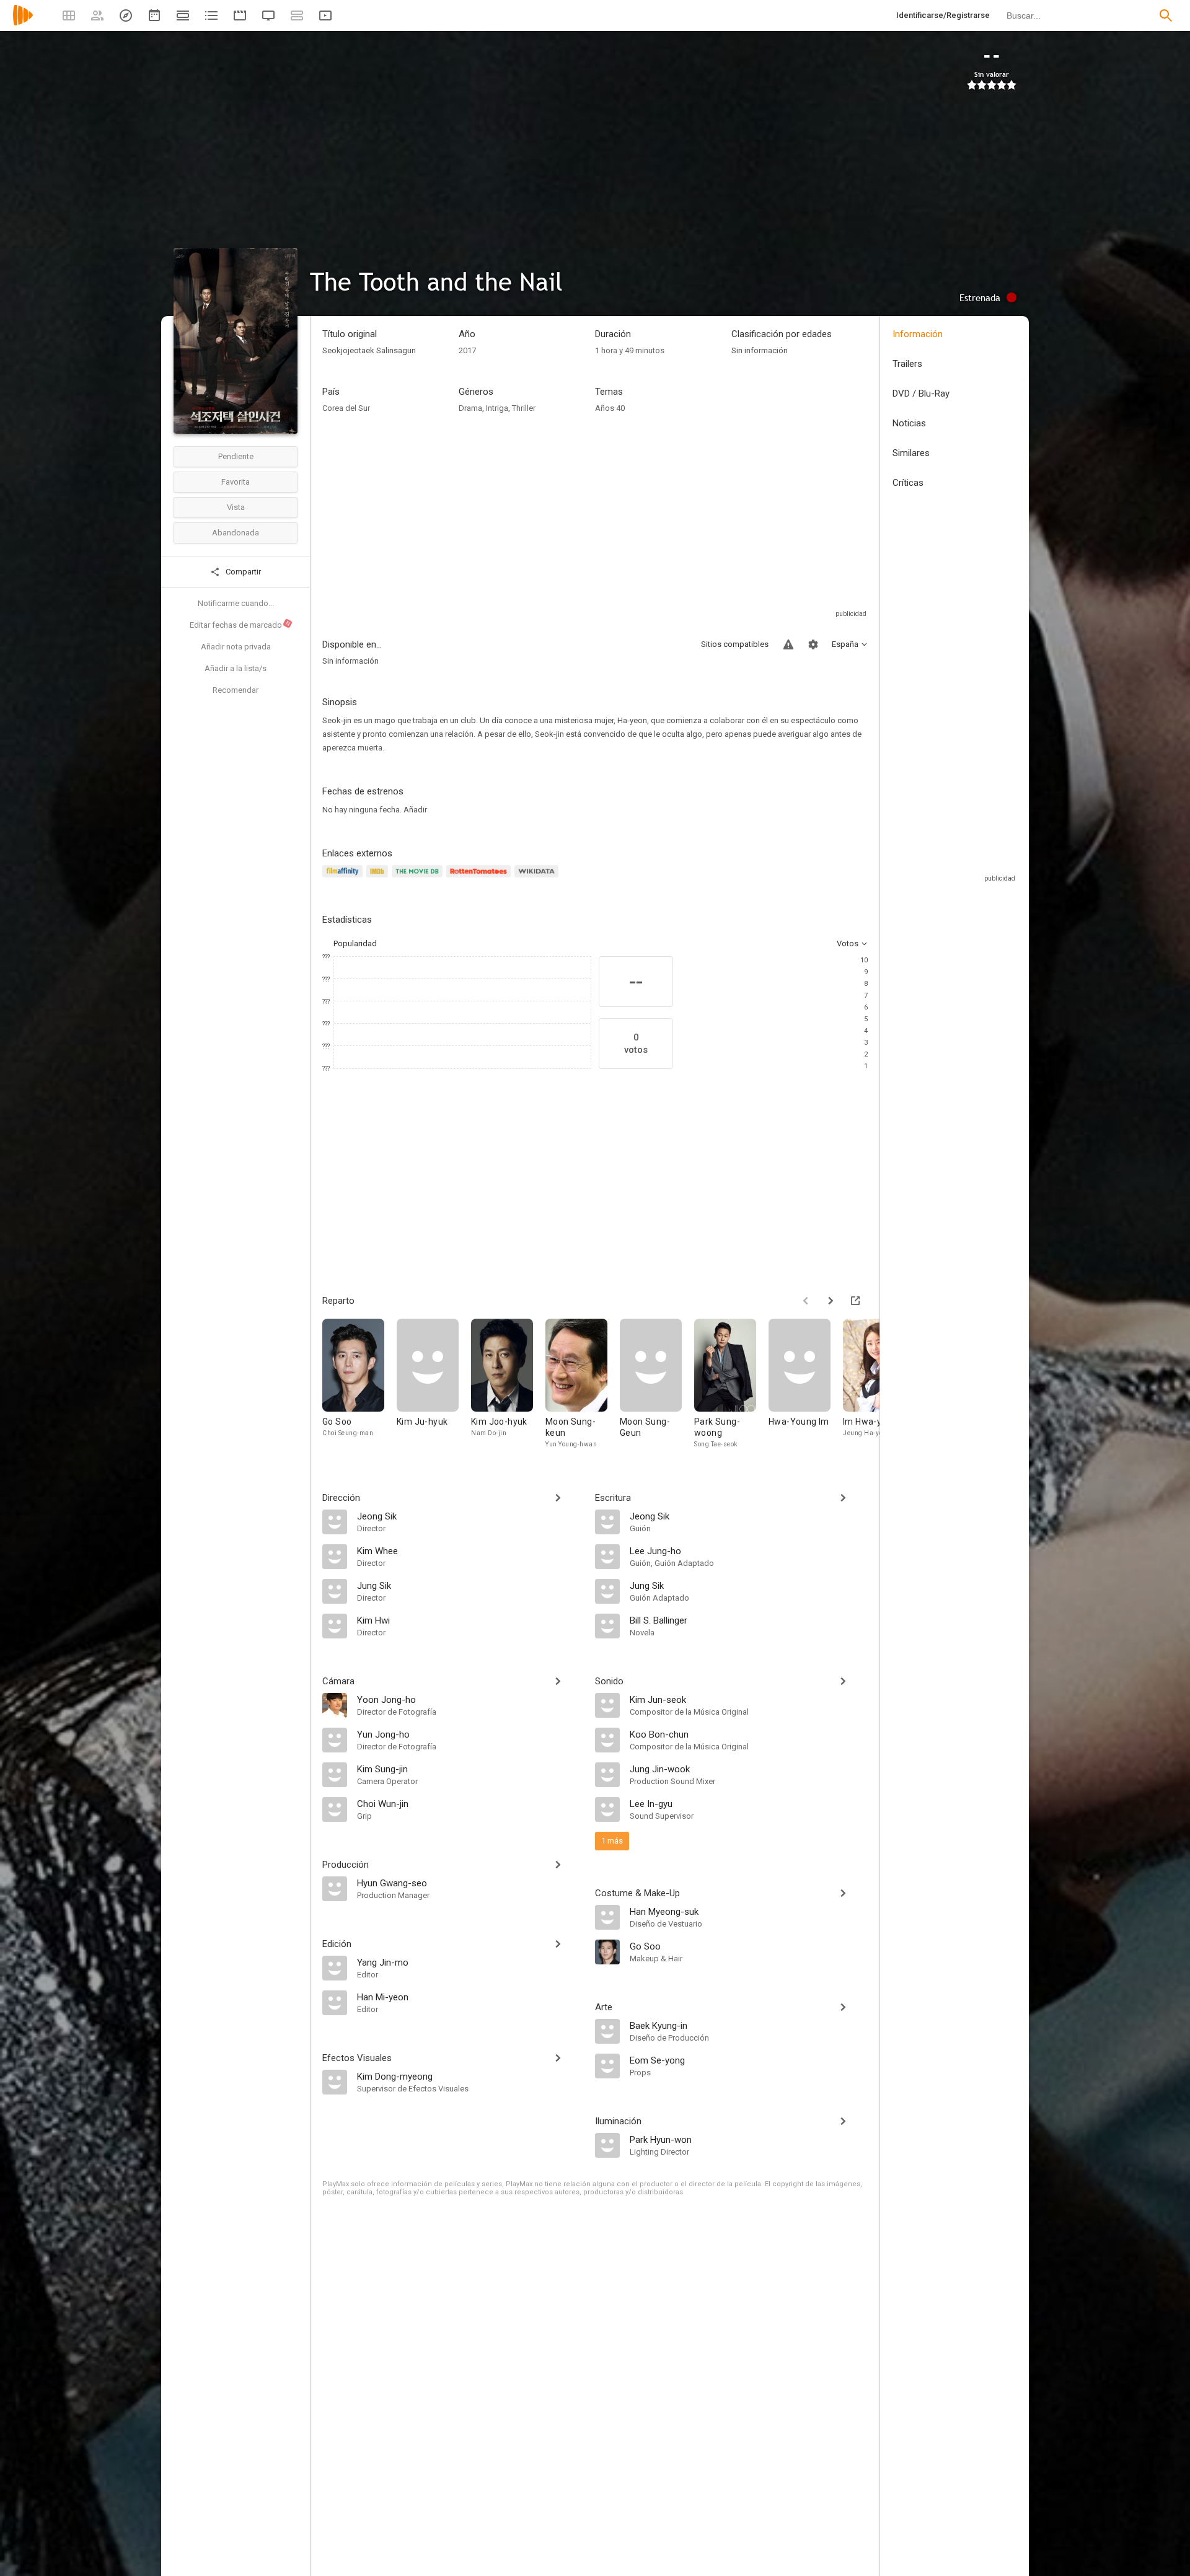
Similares (911, 453)
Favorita (236, 482)
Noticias (909, 423)
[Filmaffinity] (344, 878)
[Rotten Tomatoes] (481, 878)
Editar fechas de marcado (240, 625)
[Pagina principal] (23, 23)
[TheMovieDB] (419, 878)
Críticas (908, 483)
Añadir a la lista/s (236, 668)
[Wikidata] (538, 878)
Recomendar (236, 690)
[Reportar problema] (788, 644)
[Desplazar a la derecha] (831, 1301)
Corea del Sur (346, 408)
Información (918, 334)
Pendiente (236, 456)
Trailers (907, 364)
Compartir (242, 572)
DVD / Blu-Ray (921, 393)
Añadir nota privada (236, 647)
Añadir (415, 810)
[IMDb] (379, 878)
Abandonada (236, 533)
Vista (236, 507)
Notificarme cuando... (236, 603)
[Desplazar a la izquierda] (806, 1301)
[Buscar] (1166, 15)
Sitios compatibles (735, 644)
